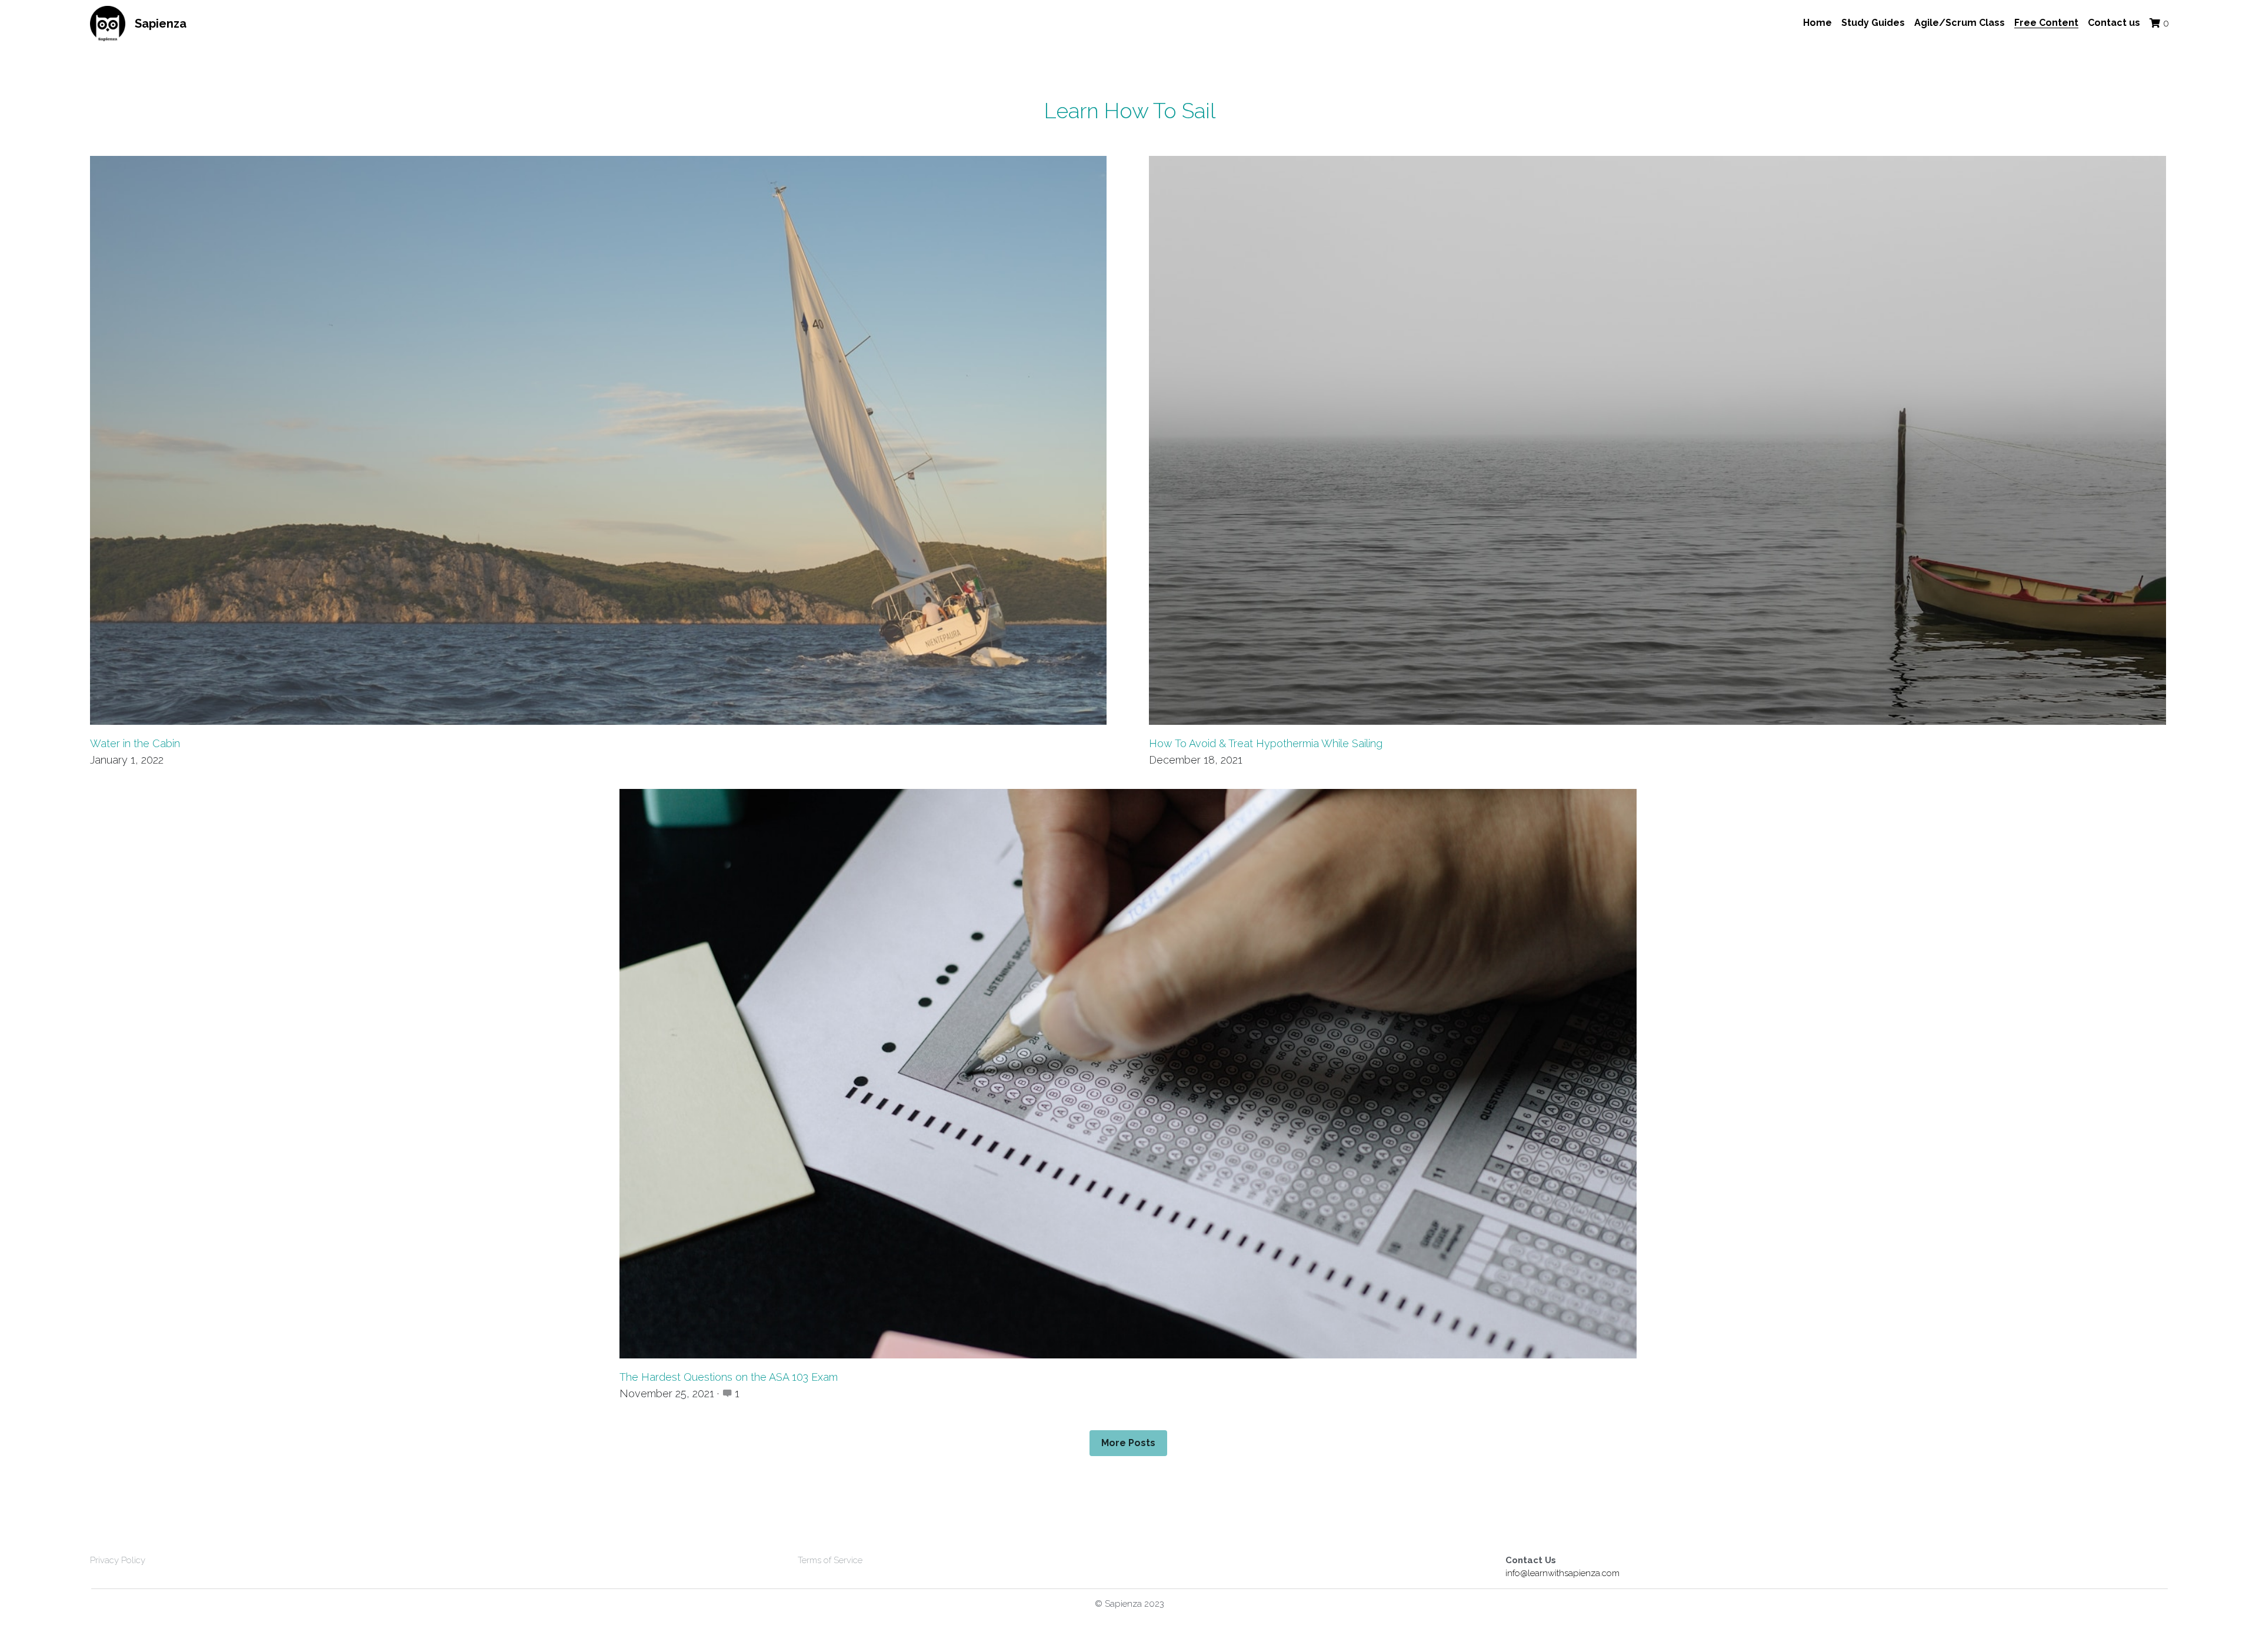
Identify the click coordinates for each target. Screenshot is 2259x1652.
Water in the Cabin (135, 743)
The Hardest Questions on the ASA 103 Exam (729, 1377)
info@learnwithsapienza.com (1562, 1573)
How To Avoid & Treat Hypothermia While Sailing (1266, 743)
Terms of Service (830, 1560)
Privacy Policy (118, 1560)
